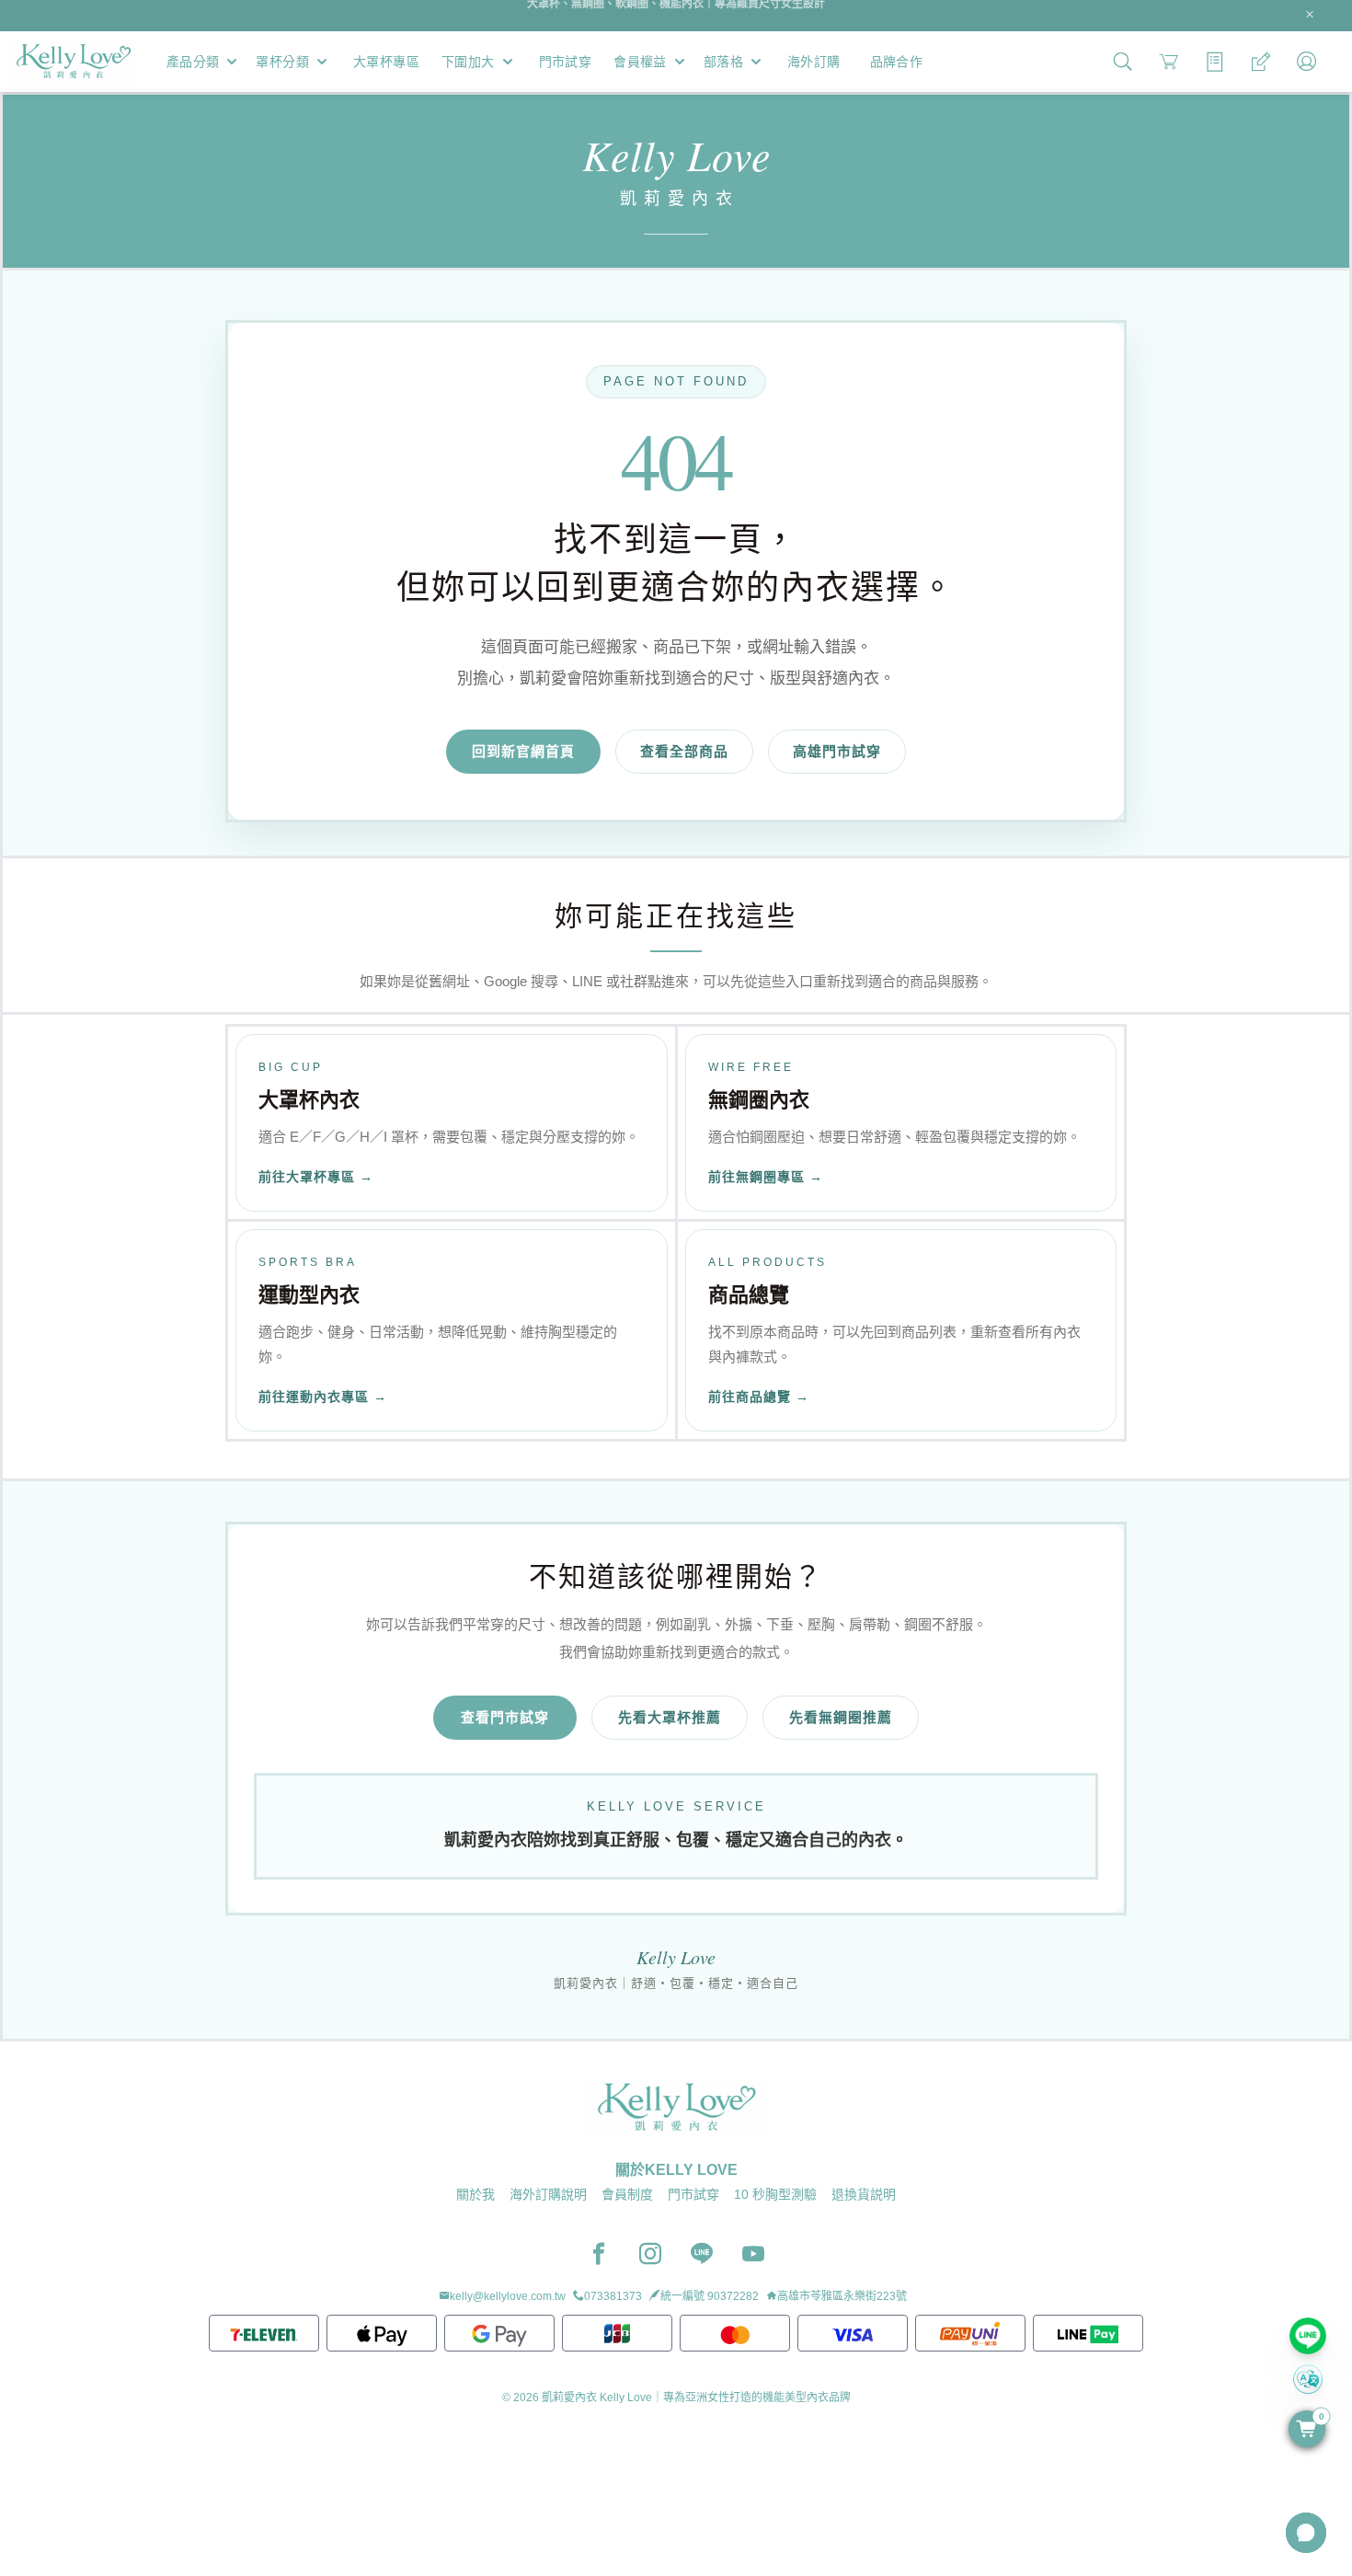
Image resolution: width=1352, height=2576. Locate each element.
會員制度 (627, 2194)
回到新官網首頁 (523, 751)
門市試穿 (693, 2194)
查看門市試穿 (505, 1717)
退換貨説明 (864, 2194)
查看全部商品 (684, 751)
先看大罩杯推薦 (670, 1717)
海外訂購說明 (548, 2194)
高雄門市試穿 (837, 751)
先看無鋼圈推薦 (841, 1717)
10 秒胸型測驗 (775, 2194)
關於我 (475, 2194)
